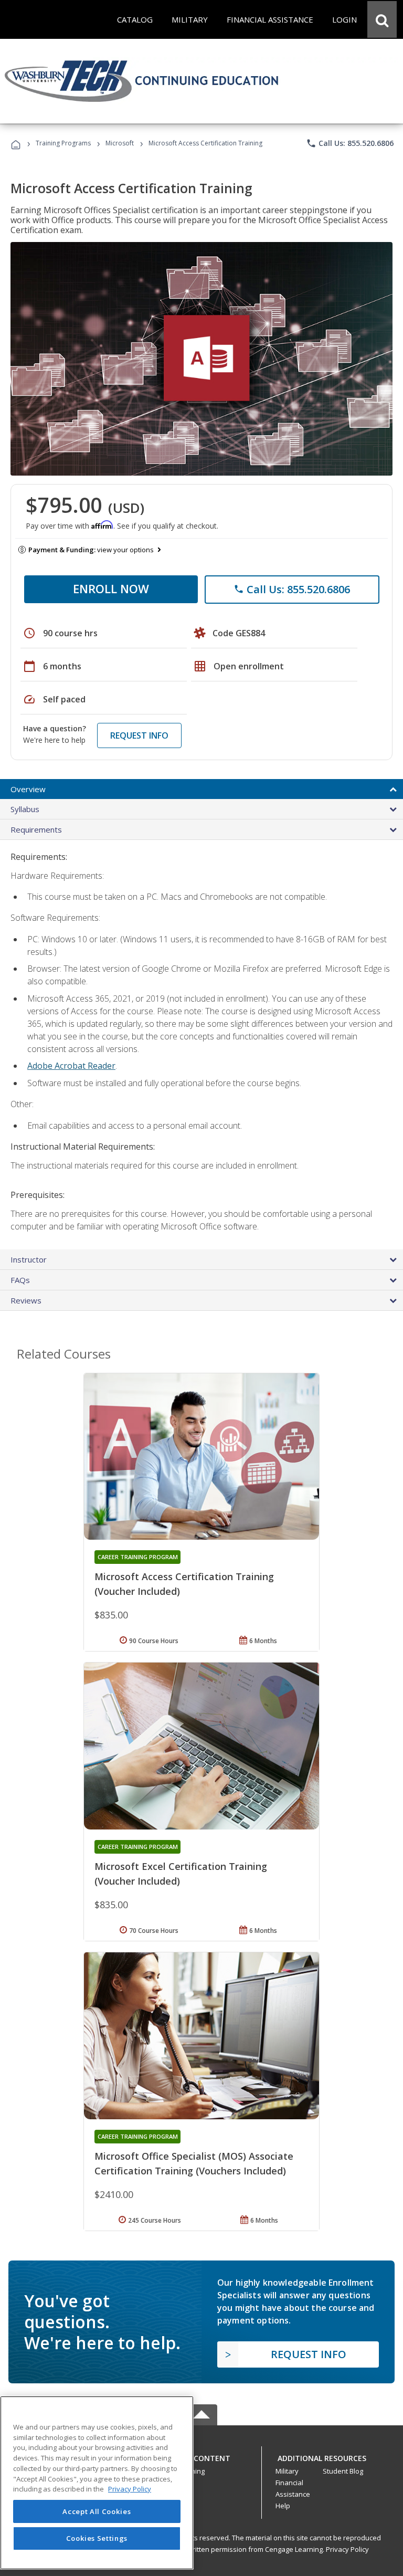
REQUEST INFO (139, 735)
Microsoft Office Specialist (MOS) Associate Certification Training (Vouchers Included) (194, 2163)
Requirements (36, 829)
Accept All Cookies (97, 2511)
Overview (28, 789)
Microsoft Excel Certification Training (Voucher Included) (181, 1874)
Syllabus (25, 809)
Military (287, 2471)
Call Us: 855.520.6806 (350, 143)
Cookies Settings (97, 2538)
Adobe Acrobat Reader (71, 1066)
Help (283, 2506)
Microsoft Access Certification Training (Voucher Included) (184, 1584)
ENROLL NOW (111, 588)
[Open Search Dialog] (382, 19)
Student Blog (343, 2471)
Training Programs (63, 143)
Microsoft (120, 143)
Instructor (29, 1259)
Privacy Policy (347, 2549)
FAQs (20, 1280)
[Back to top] (201, 2456)
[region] (97, 2483)
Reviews (26, 1300)
